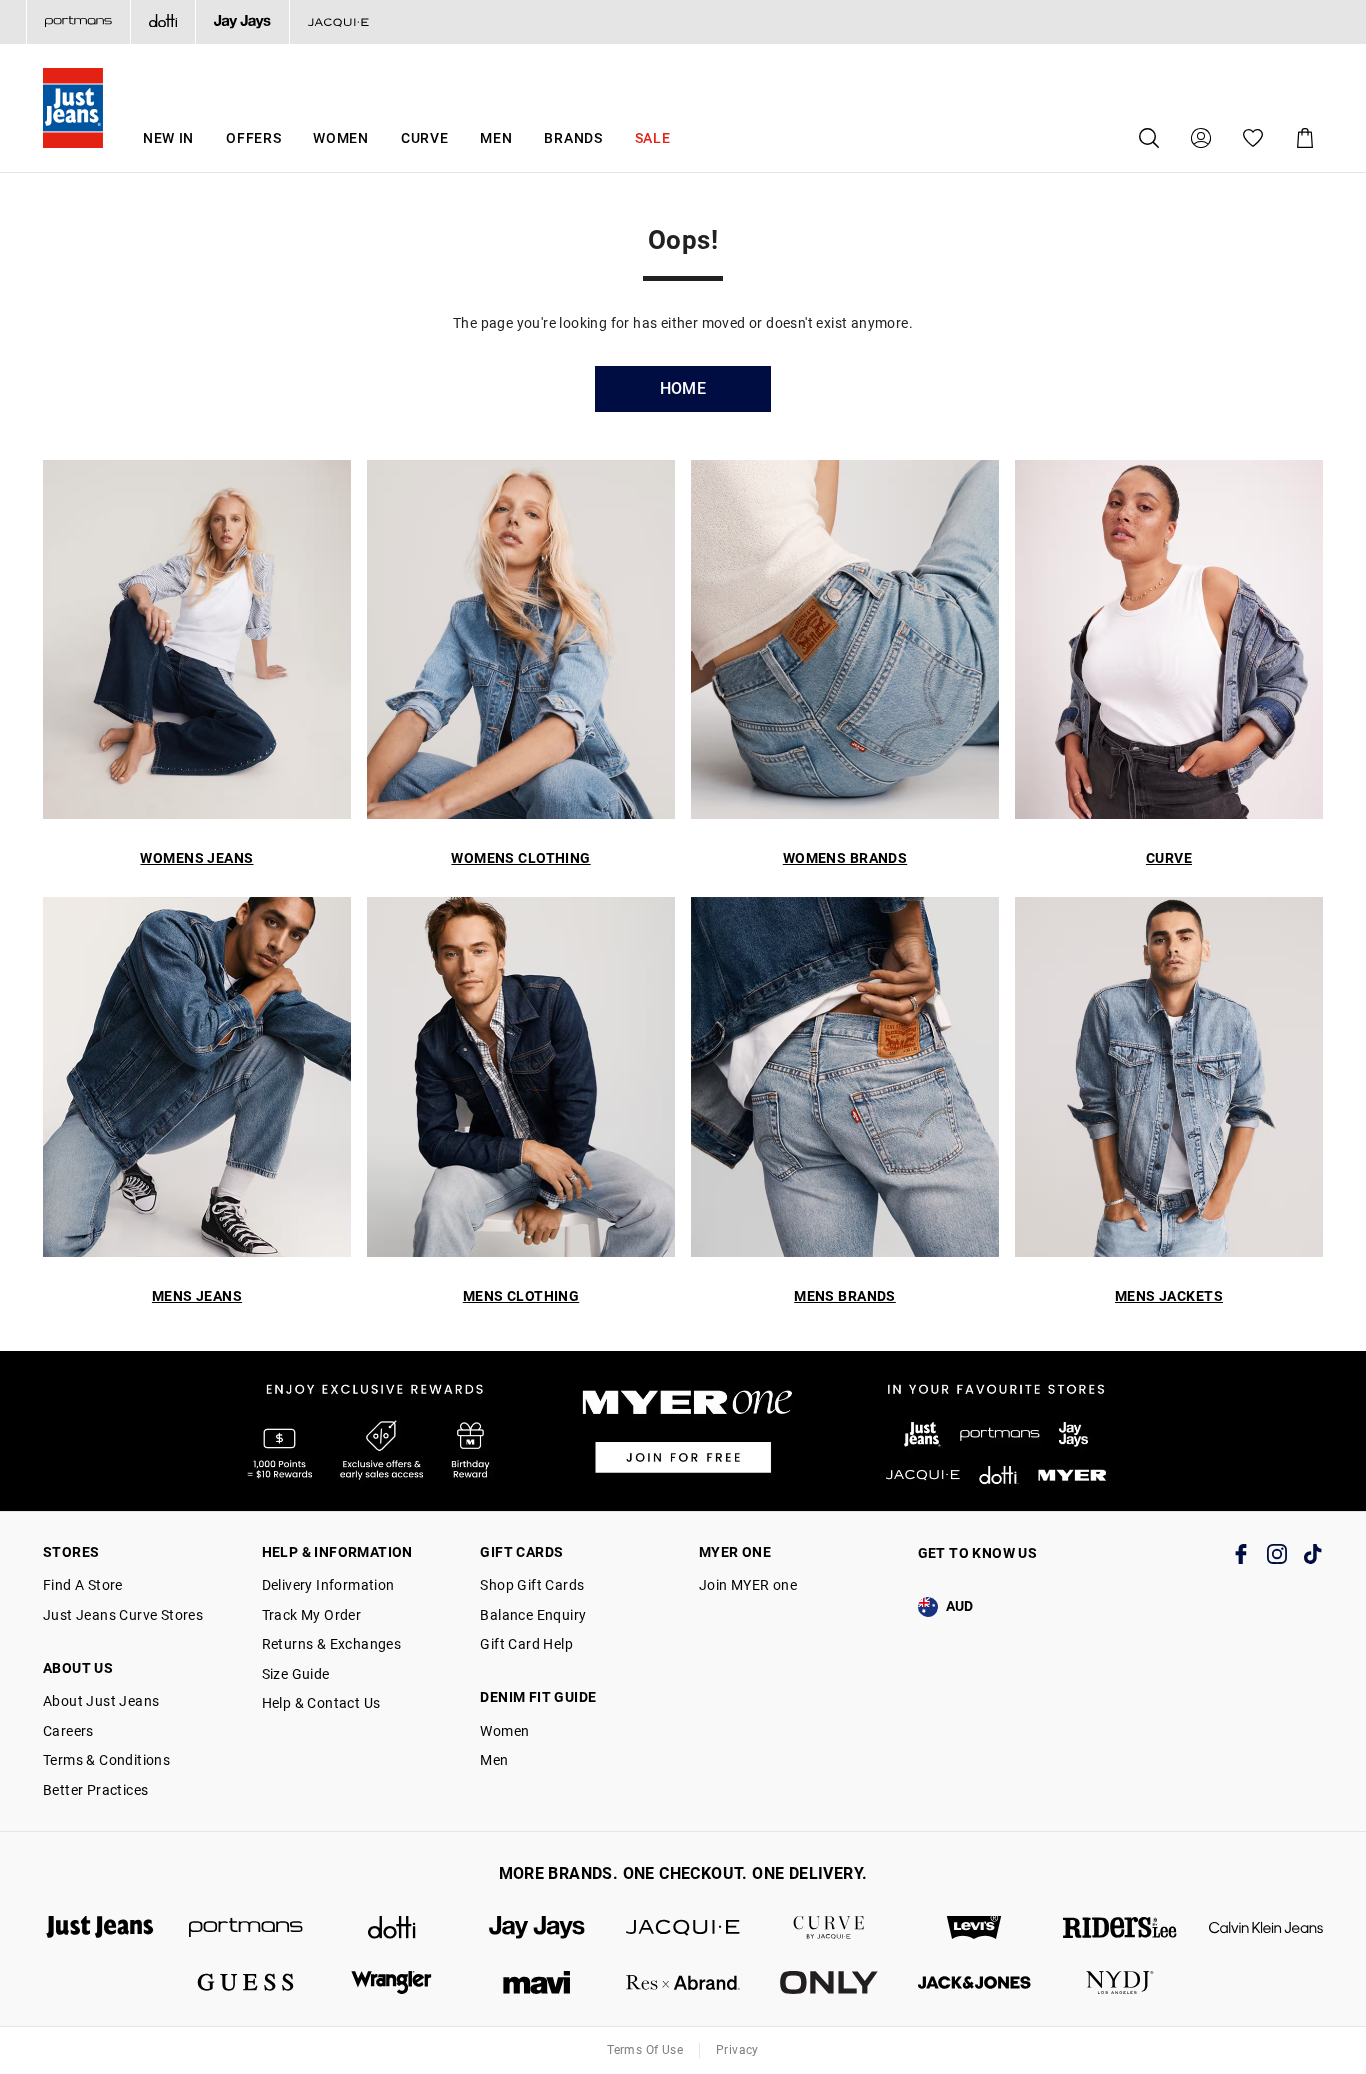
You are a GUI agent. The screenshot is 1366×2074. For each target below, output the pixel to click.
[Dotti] (392, 1927)
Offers (253, 138)
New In (168, 138)
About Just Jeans (101, 1701)
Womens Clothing (520, 858)
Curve (425, 138)
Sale (653, 138)
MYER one (735, 1552)
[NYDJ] (1120, 1982)
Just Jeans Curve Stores (123, 1615)
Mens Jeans (197, 1296)
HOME (683, 388)
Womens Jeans (196, 858)
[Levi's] (975, 1927)
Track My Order (312, 1615)
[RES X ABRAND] (683, 1982)
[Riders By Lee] (1120, 1927)
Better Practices (95, 1790)
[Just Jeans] (100, 1927)
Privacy (737, 2050)
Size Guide (296, 1674)
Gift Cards (521, 1552)
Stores (71, 1552)
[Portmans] (78, 22)
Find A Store (83, 1585)
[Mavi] (537, 1982)
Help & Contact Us (321, 1703)
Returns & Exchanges (332, 1644)
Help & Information (337, 1552)
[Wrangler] (392, 1982)
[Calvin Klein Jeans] (1266, 1927)
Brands (573, 138)
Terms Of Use (645, 2050)
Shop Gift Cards (532, 1585)
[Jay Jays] (242, 22)
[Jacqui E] (338, 22)
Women (341, 138)
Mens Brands (845, 1296)
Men (496, 138)
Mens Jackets (1169, 1296)
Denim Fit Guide (538, 1697)
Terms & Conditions (106, 1760)
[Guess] (246, 1982)
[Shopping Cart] (1305, 138)
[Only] (829, 1982)
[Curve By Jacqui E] (829, 1927)
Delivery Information (328, 1585)
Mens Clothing (521, 1296)
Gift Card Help (526, 1644)
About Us (78, 1668)
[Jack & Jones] (975, 1982)
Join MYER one (748, 1585)
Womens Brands (845, 858)
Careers (68, 1731)
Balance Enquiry (533, 1615)
